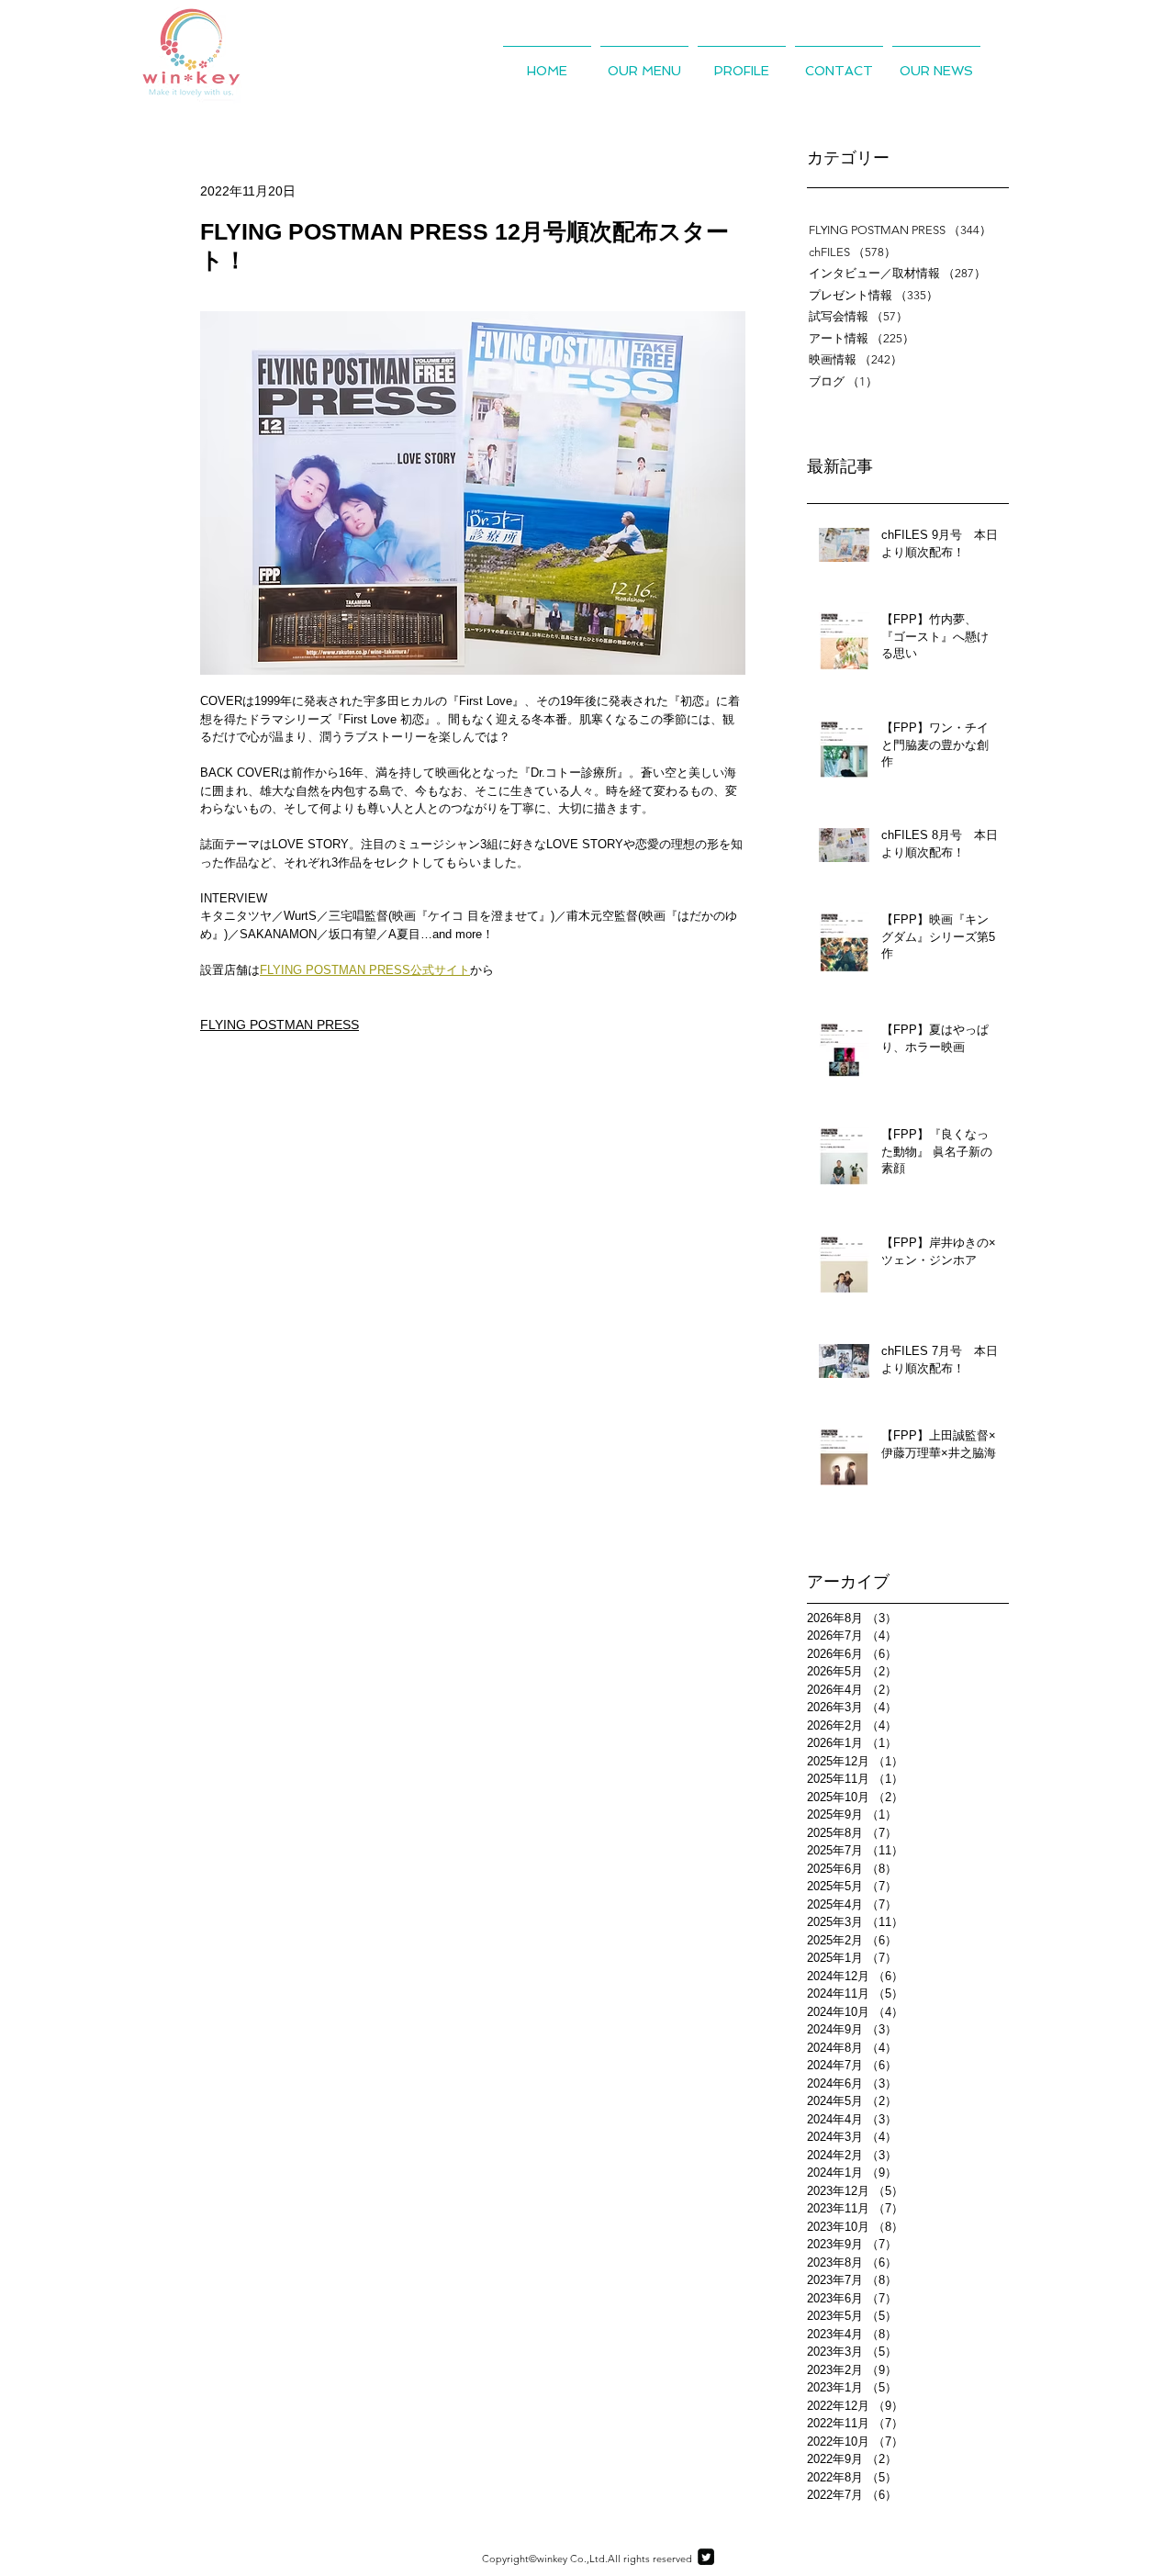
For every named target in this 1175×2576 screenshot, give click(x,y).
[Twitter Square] (706, 2557)
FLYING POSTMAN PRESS (280, 1025)
